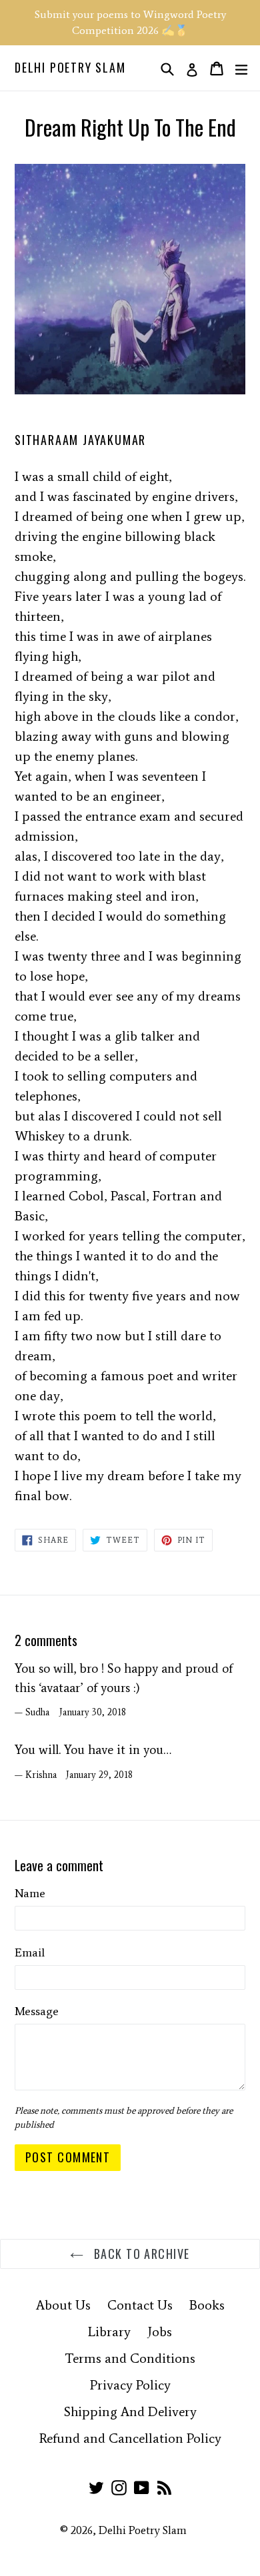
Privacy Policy (130, 2385)
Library (109, 2332)
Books (207, 2305)
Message (37, 2011)
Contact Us (140, 2305)
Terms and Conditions (130, 2358)
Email (30, 1952)
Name (30, 1893)
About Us (63, 2305)
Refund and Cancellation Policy (130, 2438)
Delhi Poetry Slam (70, 68)
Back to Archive (140, 2254)
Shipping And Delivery (130, 2411)
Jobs (160, 2332)
